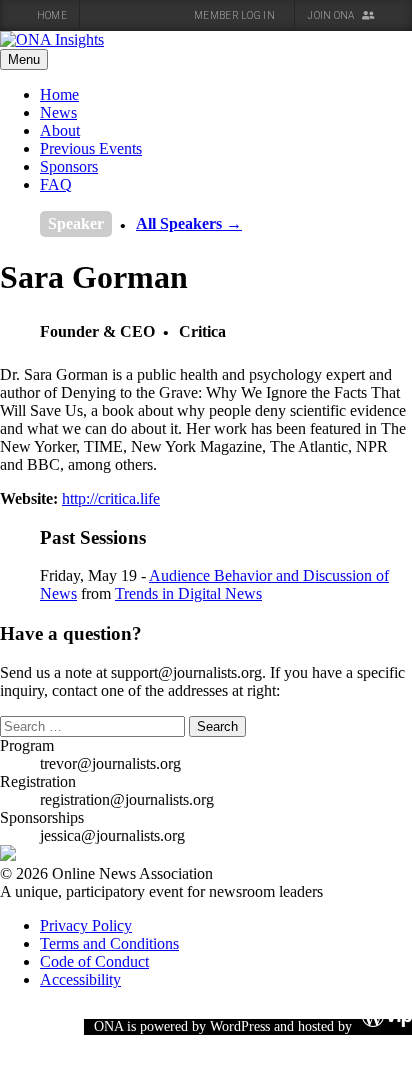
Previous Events (91, 148)
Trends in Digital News (188, 593)
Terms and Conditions (109, 943)
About (60, 130)
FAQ (56, 184)
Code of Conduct (94, 961)
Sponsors (69, 166)
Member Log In (235, 15)
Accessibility (80, 979)
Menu (24, 59)
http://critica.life (111, 498)
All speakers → (189, 223)
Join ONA (332, 15)
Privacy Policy (86, 925)
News (58, 112)
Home (52, 15)
